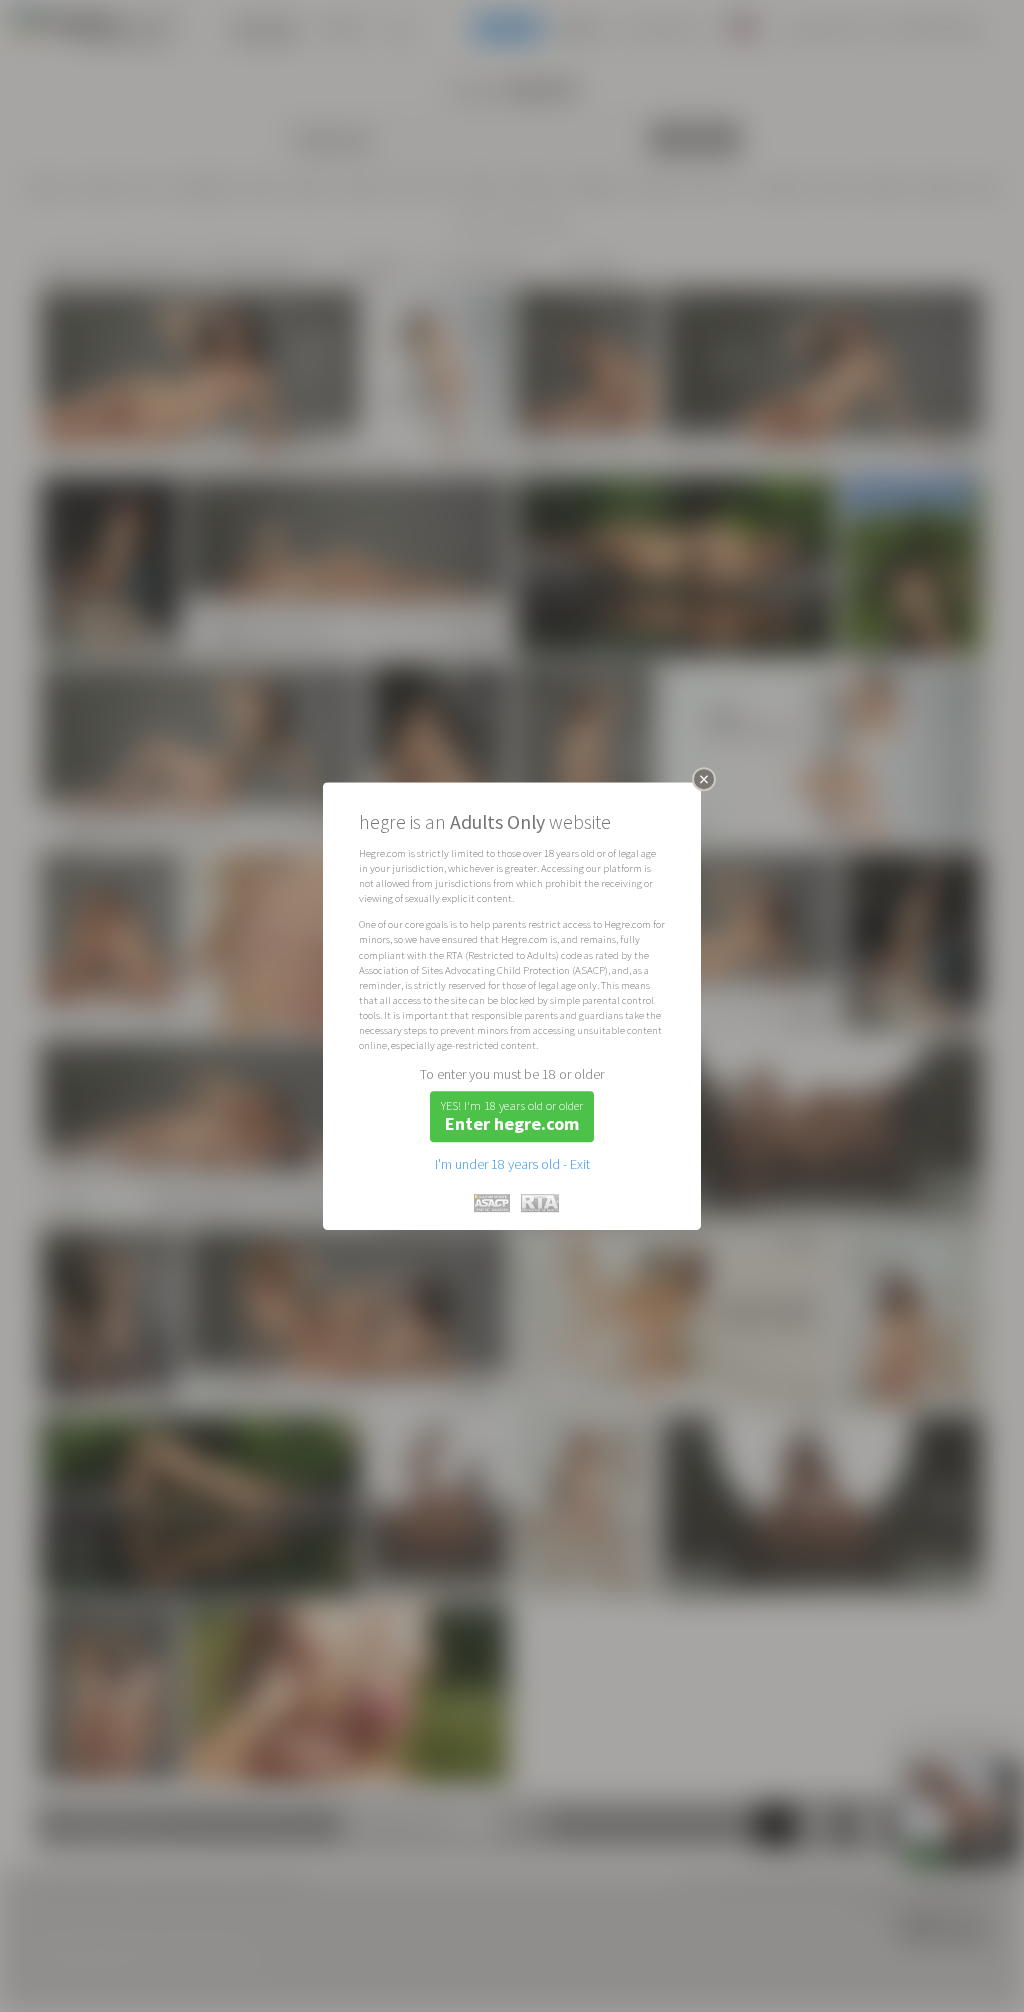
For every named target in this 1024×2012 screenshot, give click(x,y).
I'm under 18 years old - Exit (512, 1164)
